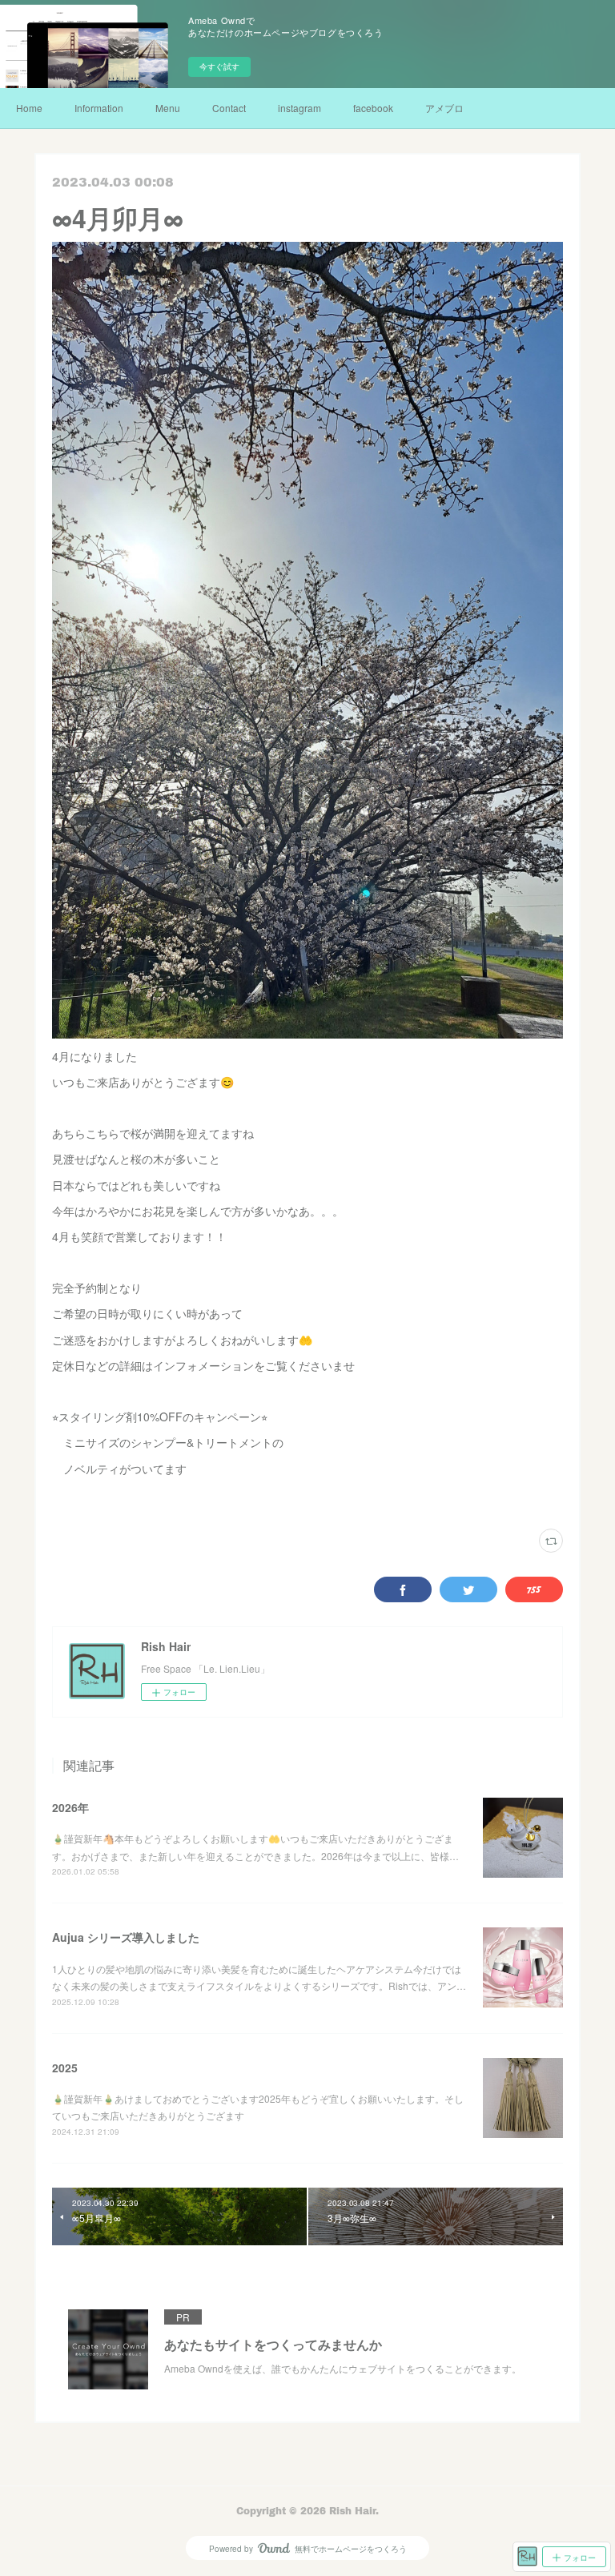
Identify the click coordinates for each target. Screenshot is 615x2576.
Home (29, 108)
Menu (168, 108)
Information (99, 108)
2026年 (70, 1807)
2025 (65, 2068)
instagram (299, 108)
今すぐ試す (219, 66)
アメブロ (444, 108)
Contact (229, 108)
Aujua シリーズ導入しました (126, 1937)
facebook (373, 108)
